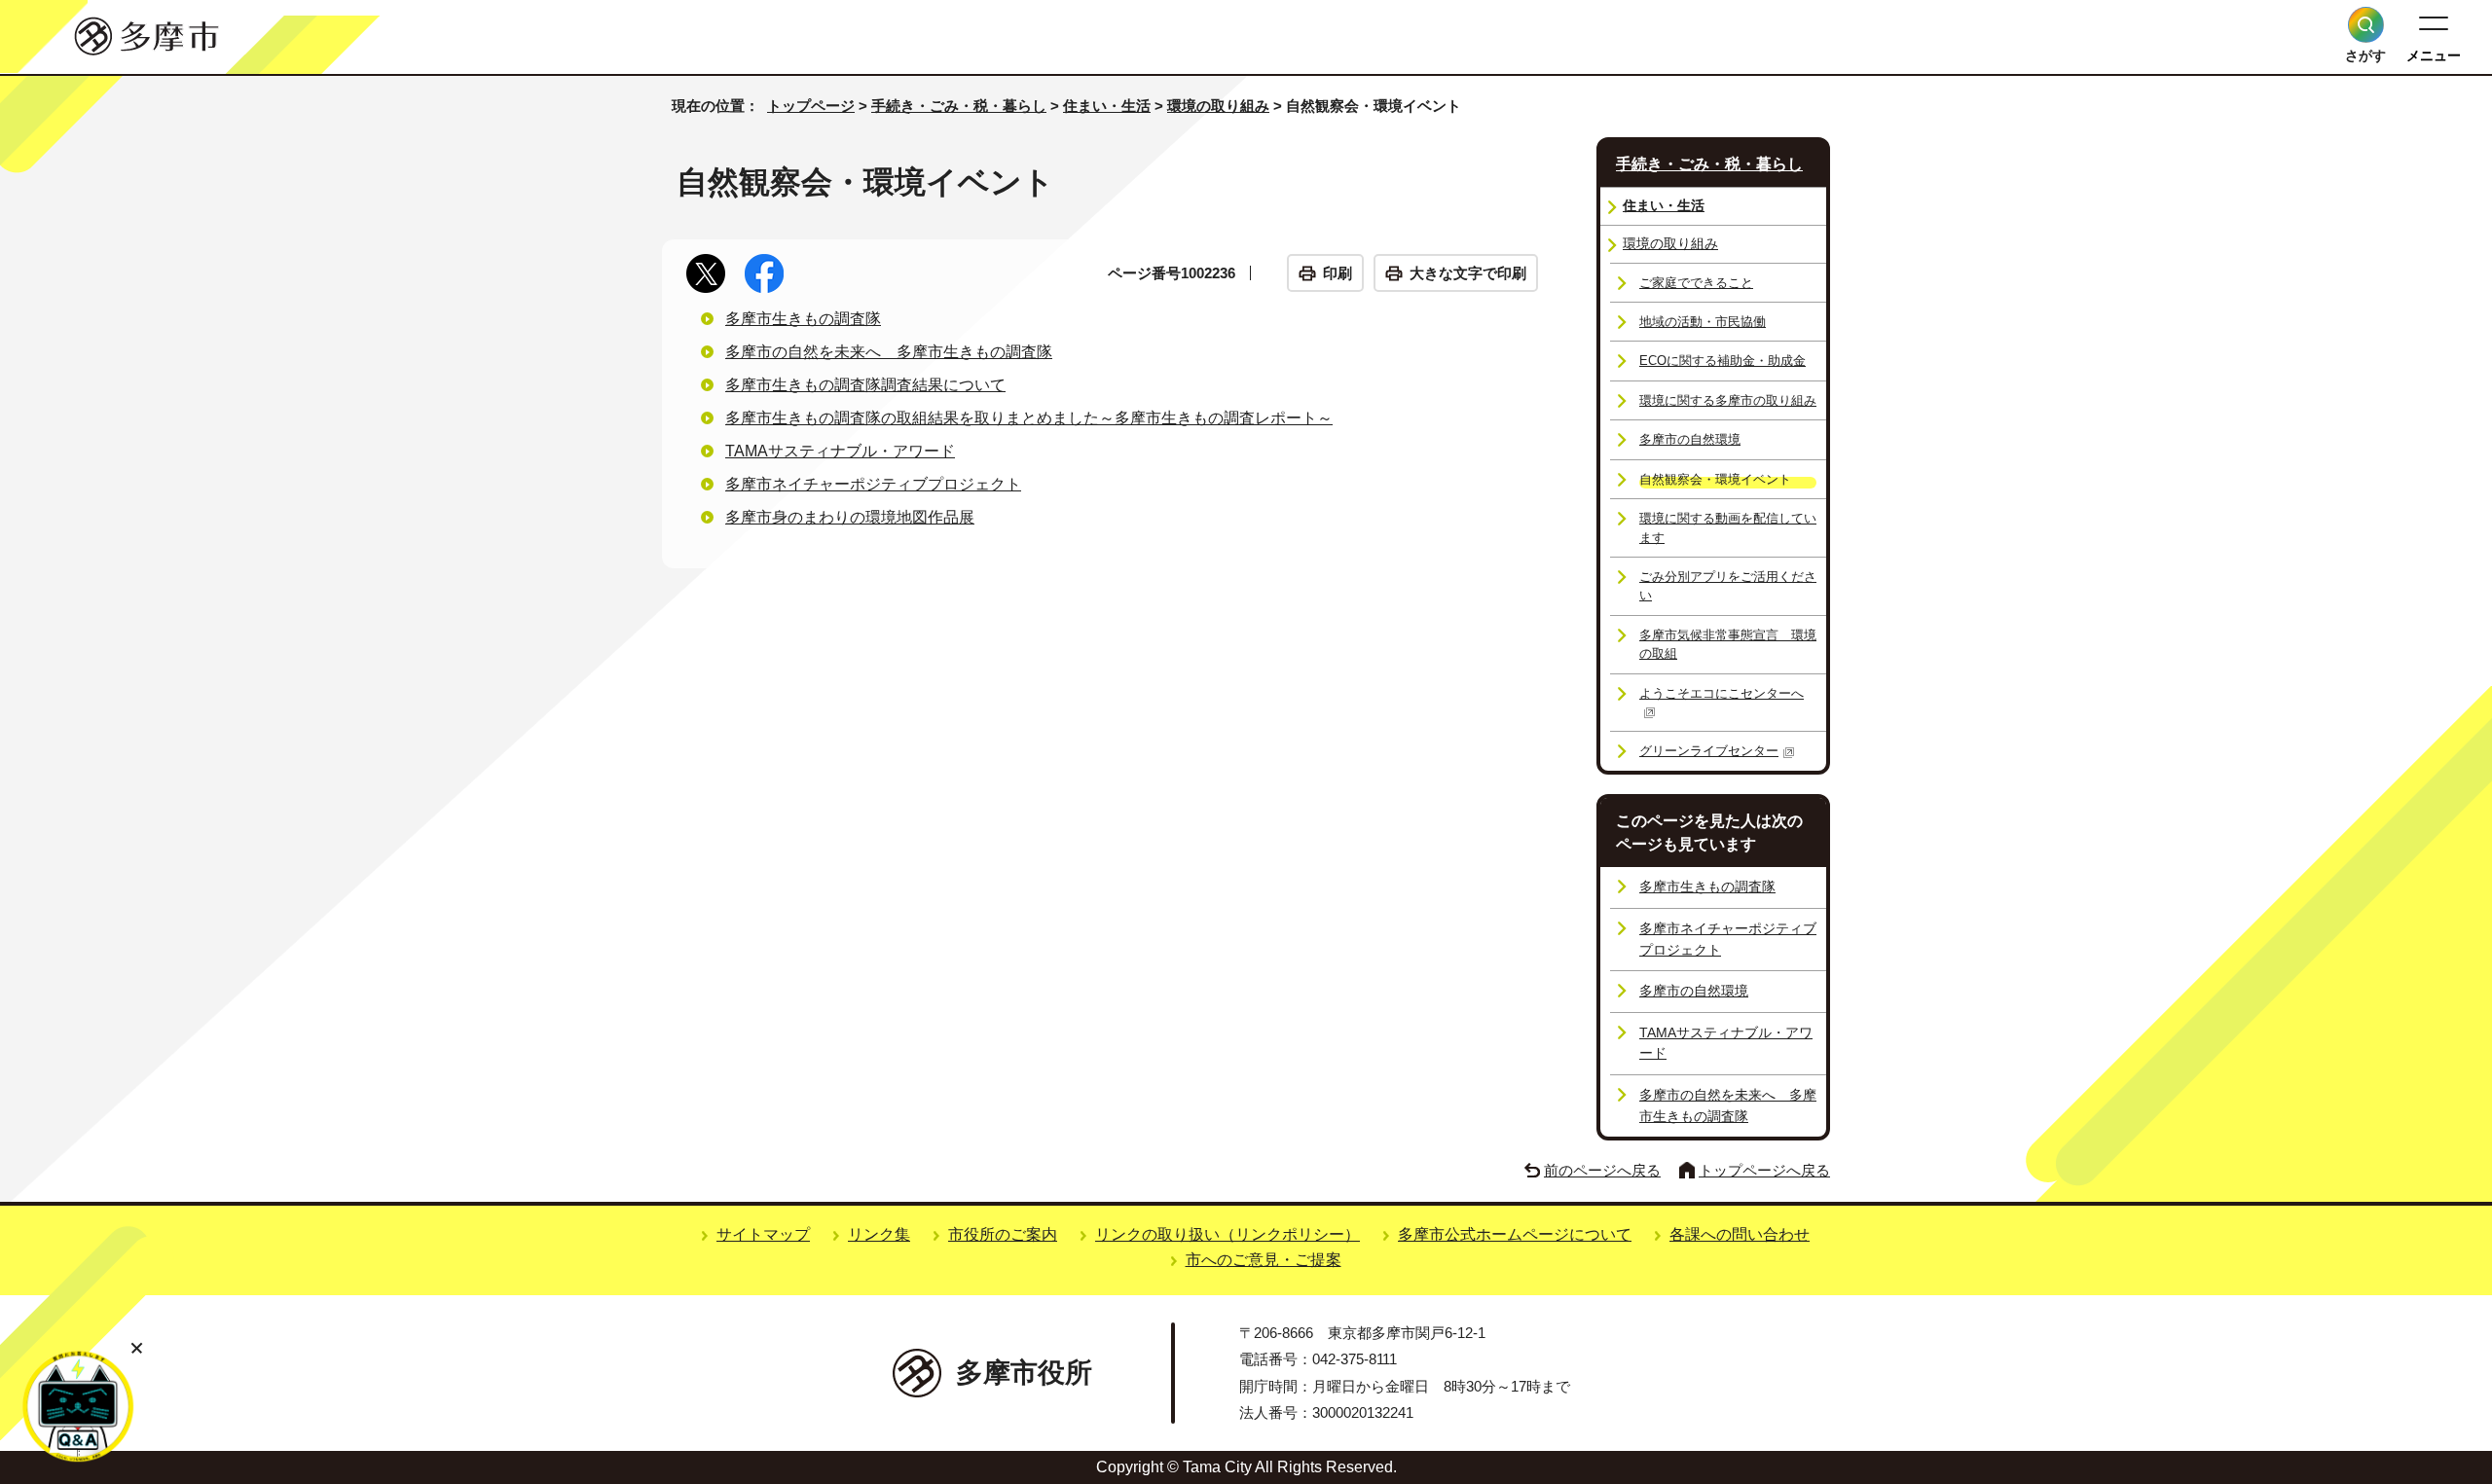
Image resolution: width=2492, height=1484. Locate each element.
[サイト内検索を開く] (2366, 25)
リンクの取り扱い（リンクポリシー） (1228, 1234)
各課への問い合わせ (1740, 1234)
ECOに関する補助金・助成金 (1722, 361)
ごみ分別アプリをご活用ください (1728, 586)
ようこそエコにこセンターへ (1722, 693)
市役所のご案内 (1003, 1234)
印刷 (1338, 273)
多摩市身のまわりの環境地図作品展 (850, 517)
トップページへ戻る (1764, 1170)
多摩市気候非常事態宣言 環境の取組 (1728, 644)
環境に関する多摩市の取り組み (1728, 400)
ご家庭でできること (1696, 283)
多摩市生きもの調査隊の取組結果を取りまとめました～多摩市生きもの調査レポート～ (1029, 418)
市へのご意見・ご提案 (1264, 1260)
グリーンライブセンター (1709, 751)
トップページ (811, 106)
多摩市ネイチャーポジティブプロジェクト (873, 484)
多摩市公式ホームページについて (1515, 1234)
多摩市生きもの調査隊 (803, 319)
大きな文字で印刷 (1468, 273)
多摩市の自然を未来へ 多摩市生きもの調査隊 (889, 352)
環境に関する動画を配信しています (1728, 527)
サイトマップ (763, 1234)
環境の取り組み (1218, 106)
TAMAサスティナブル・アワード (840, 451)
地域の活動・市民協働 (1703, 322)
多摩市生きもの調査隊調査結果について (865, 385)
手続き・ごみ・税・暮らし (959, 106)
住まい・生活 (1107, 106)
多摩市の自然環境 (1690, 439)
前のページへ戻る (1602, 1170)
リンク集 (879, 1234)
